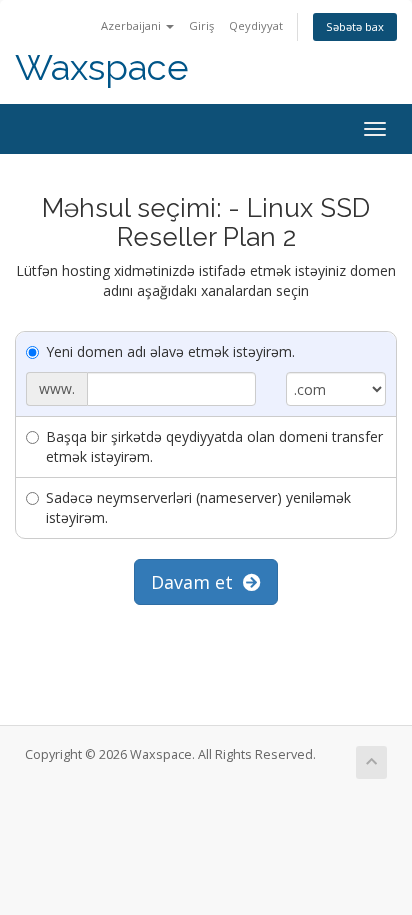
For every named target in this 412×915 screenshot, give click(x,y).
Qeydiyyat (256, 25)
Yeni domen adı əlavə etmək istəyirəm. (170, 351)
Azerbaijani (132, 25)
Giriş (201, 25)
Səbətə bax (355, 26)
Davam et (197, 582)
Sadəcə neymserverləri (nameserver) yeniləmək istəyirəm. (198, 507)
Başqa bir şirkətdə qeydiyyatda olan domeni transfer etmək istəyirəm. (214, 446)
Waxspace (102, 67)
